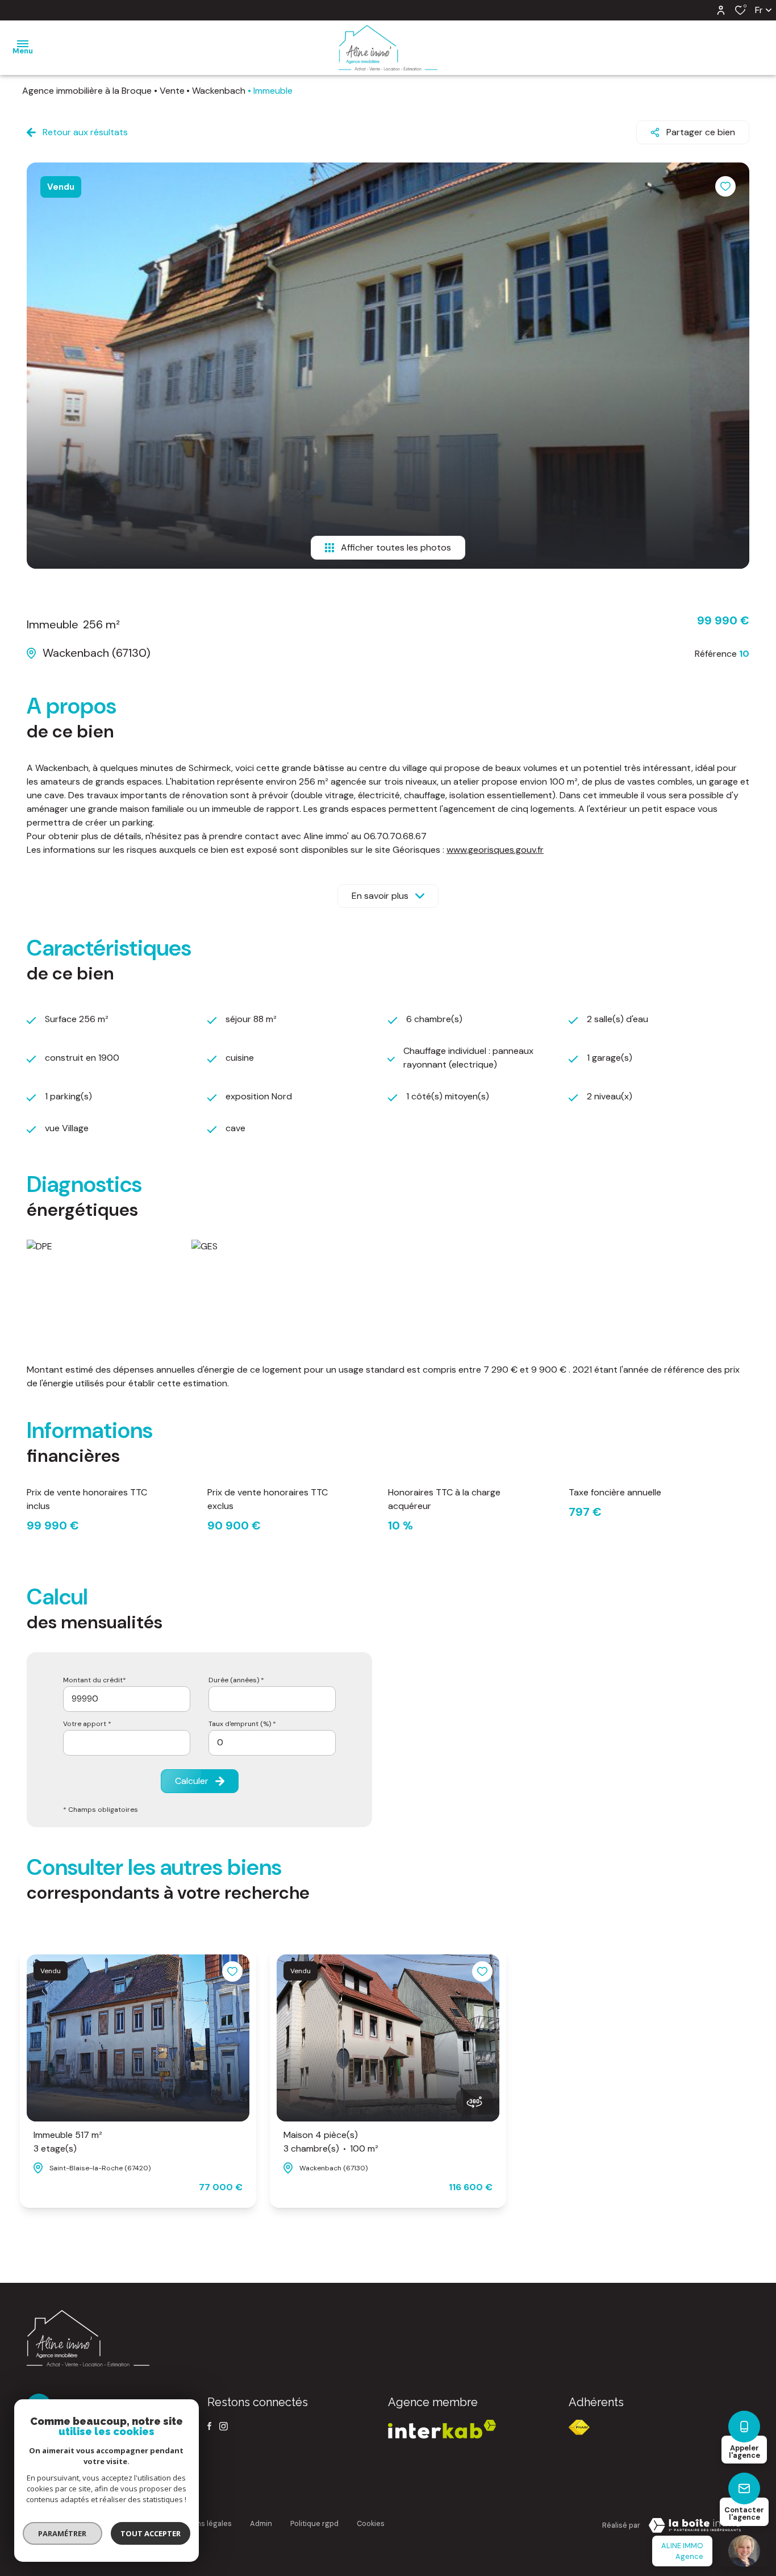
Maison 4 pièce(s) (331, 2142)
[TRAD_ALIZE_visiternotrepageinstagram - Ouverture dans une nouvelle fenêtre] (224, 2426)
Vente (172, 91)
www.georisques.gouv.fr (495, 850)
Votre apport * (87, 1724)
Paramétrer (63, 2533)
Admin (261, 2523)
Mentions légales (202, 2523)
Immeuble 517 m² (68, 2142)
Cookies (371, 2523)
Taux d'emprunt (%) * (242, 1724)
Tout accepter (151, 2533)
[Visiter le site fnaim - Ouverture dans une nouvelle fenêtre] (579, 2427)
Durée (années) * (236, 1680)
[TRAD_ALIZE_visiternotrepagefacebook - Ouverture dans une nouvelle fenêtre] (209, 2426)
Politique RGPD (314, 2523)
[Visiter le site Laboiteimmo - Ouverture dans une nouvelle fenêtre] (695, 2525)
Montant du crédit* (95, 1680)
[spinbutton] (272, 1743)
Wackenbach (219, 91)
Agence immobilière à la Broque (87, 91)
